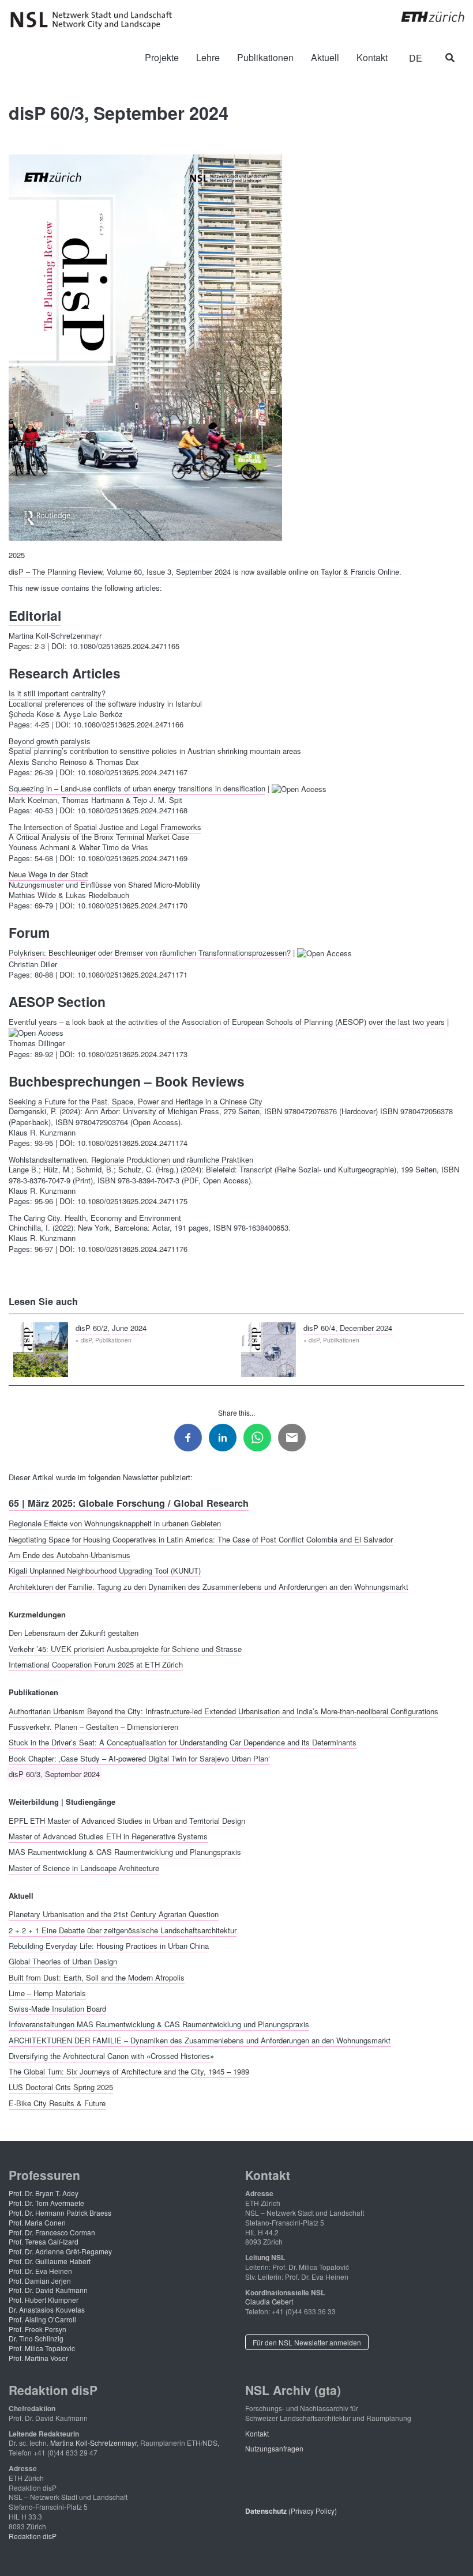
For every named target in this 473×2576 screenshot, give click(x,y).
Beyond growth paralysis (50, 740)
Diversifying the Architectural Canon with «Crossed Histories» (111, 2055)
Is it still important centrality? (57, 693)
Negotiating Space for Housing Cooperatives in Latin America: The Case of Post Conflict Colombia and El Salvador (201, 1539)
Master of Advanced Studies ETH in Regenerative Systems (108, 1836)
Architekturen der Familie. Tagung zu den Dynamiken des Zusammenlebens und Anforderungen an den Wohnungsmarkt (209, 1586)
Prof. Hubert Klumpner (44, 2300)
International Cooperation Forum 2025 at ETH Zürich (96, 1664)
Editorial (35, 615)
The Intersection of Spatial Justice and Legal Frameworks (105, 826)
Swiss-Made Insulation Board (57, 2009)
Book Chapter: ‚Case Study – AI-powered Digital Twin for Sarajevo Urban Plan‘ (139, 1758)
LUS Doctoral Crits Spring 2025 (61, 2087)
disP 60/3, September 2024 (54, 1773)
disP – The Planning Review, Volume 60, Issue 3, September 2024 (120, 572)
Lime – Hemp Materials (47, 1992)
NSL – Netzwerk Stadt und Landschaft (95, 20)
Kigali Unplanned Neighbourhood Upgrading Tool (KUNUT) (105, 1570)
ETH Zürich (424, 17)
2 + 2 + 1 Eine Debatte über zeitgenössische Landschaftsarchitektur (123, 1930)
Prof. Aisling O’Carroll (42, 2319)
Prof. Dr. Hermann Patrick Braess (60, 2213)
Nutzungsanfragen (274, 2448)
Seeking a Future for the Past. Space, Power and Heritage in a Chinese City (136, 1101)
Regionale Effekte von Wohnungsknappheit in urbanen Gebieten (115, 1523)
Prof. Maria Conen (37, 2222)
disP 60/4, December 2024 (348, 1327)
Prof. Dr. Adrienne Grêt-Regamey (60, 2251)
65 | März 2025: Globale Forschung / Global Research (129, 1503)
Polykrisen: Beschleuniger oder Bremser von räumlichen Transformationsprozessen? (150, 953)
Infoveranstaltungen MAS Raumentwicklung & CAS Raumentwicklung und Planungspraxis (159, 2024)
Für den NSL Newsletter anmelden (307, 2342)
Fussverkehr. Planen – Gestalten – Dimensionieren (93, 1727)
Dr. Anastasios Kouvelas (47, 2309)
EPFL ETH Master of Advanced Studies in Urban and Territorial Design (127, 1820)
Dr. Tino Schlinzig (36, 2338)
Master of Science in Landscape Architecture (84, 1867)
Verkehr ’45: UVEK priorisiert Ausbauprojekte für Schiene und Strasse (125, 1648)
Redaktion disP (33, 2536)
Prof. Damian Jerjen (40, 2281)
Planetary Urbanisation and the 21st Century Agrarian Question (114, 1914)
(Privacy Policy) (291, 2511)
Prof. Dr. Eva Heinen (40, 2271)
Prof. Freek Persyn (37, 2329)
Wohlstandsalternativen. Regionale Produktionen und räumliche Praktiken (131, 1159)
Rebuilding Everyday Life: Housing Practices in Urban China (109, 1945)
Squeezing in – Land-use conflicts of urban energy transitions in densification (137, 788)
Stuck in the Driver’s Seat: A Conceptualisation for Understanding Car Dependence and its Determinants (183, 1742)
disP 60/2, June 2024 (111, 1327)
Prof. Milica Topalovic (42, 2348)
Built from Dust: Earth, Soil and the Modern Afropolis (97, 1977)
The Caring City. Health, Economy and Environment (95, 1217)
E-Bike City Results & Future (57, 2102)
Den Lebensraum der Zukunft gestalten (74, 1633)
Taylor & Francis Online (360, 572)
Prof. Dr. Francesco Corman (52, 2232)
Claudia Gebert (269, 2301)
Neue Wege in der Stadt (48, 874)
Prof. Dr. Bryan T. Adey (44, 2193)
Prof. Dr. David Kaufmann (48, 2290)
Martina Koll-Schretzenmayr (93, 2443)
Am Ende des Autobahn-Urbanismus (70, 1554)
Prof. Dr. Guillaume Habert (50, 2261)
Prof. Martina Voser (38, 2358)
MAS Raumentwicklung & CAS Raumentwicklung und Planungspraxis (125, 1852)
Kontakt (257, 2433)
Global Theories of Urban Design (63, 1961)
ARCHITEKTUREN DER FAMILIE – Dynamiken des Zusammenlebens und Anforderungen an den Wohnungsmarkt (200, 2040)
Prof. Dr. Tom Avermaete (46, 2203)
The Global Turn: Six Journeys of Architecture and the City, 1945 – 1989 (129, 2071)
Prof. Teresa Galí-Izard (44, 2241)
